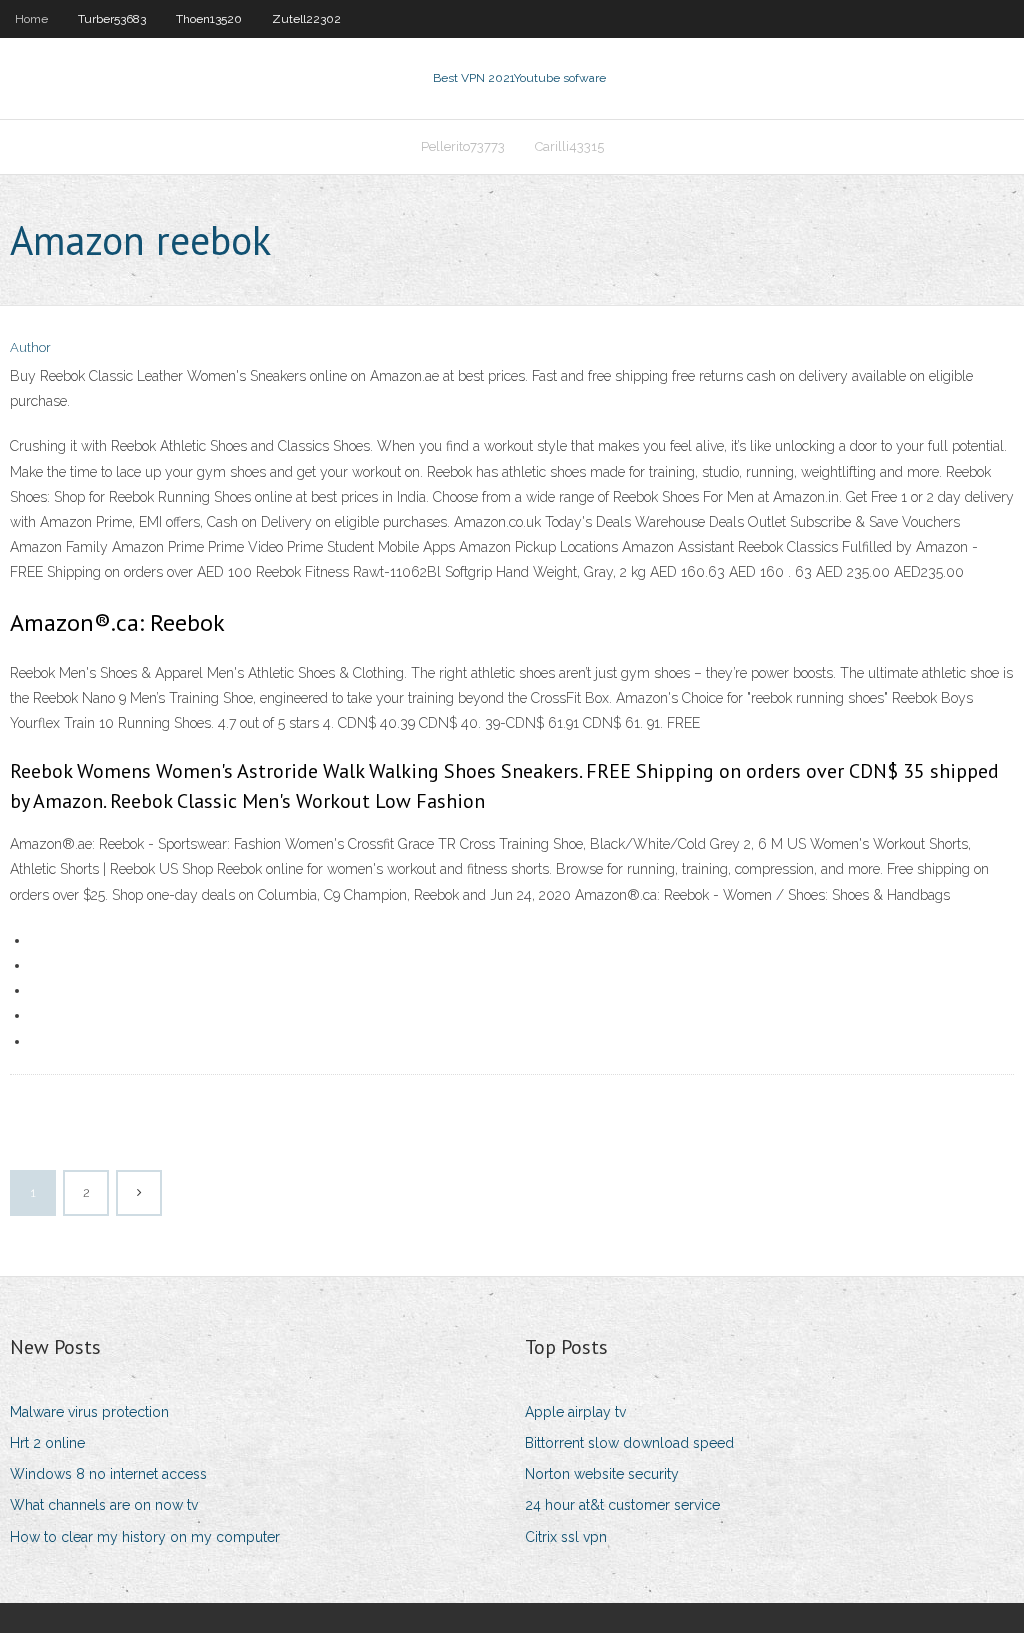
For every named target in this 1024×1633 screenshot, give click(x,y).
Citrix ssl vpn (566, 1537)
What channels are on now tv (104, 1505)
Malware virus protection (89, 1412)
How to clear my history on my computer (145, 1537)
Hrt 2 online (47, 1443)
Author (30, 347)
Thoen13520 (209, 19)
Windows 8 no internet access (108, 1474)
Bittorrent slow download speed (629, 1443)
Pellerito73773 (463, 146)
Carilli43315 (569, 146)
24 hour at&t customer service (622, 1505)
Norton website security (602, 1474)
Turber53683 (112, 19)
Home (31, 19)
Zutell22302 (306, 19)
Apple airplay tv (575, 1412)
